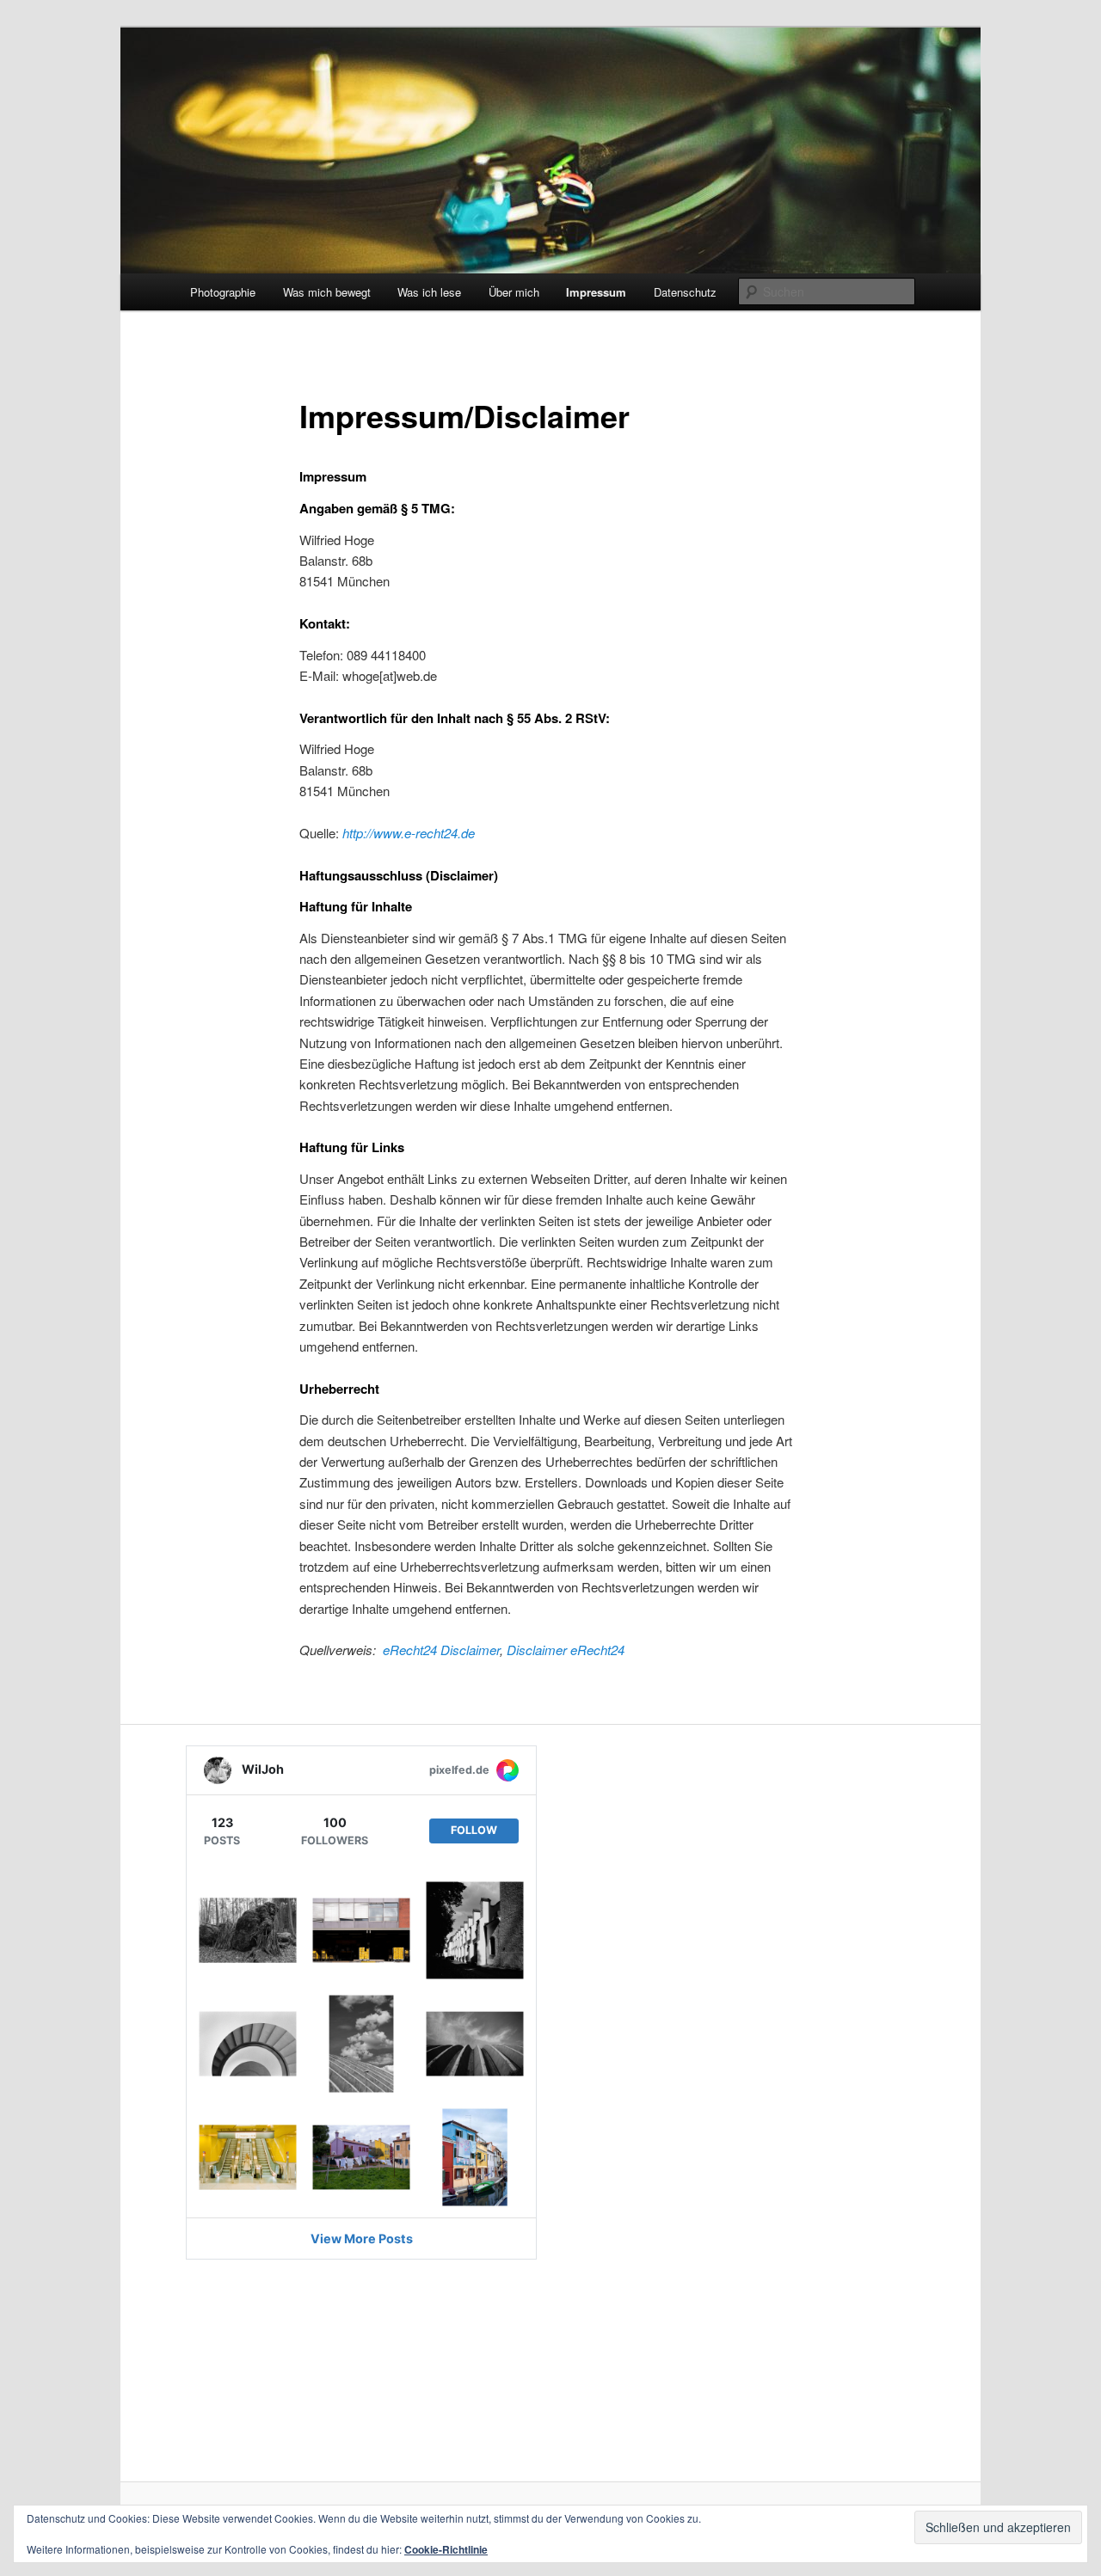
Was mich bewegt (327, 292)
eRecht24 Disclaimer (441, 1650)
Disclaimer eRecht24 (566, 1650)
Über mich (514, 292)
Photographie (223, 292)
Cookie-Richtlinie (446, 2549)
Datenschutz (685, 292)
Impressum (596, 292)
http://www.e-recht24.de (409, 833)
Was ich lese (429, 292)
